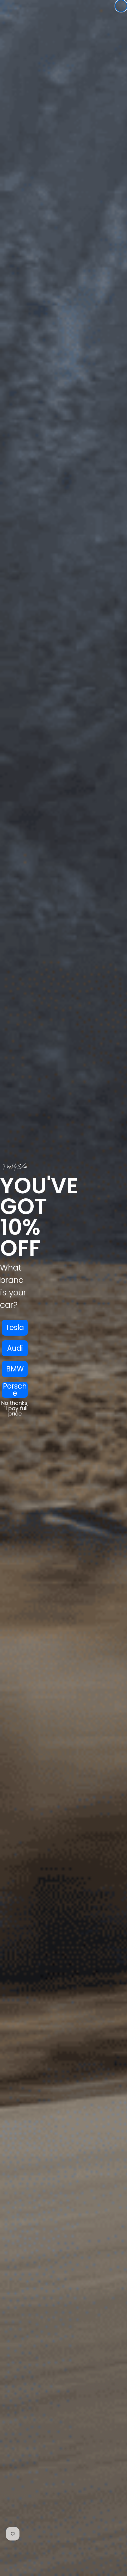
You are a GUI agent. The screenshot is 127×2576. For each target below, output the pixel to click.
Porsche (15, 1390)
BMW (15, 1369)
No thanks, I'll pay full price (15, 1408)
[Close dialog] (121, 6)
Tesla (15, 1327)
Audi (15, 1348)
